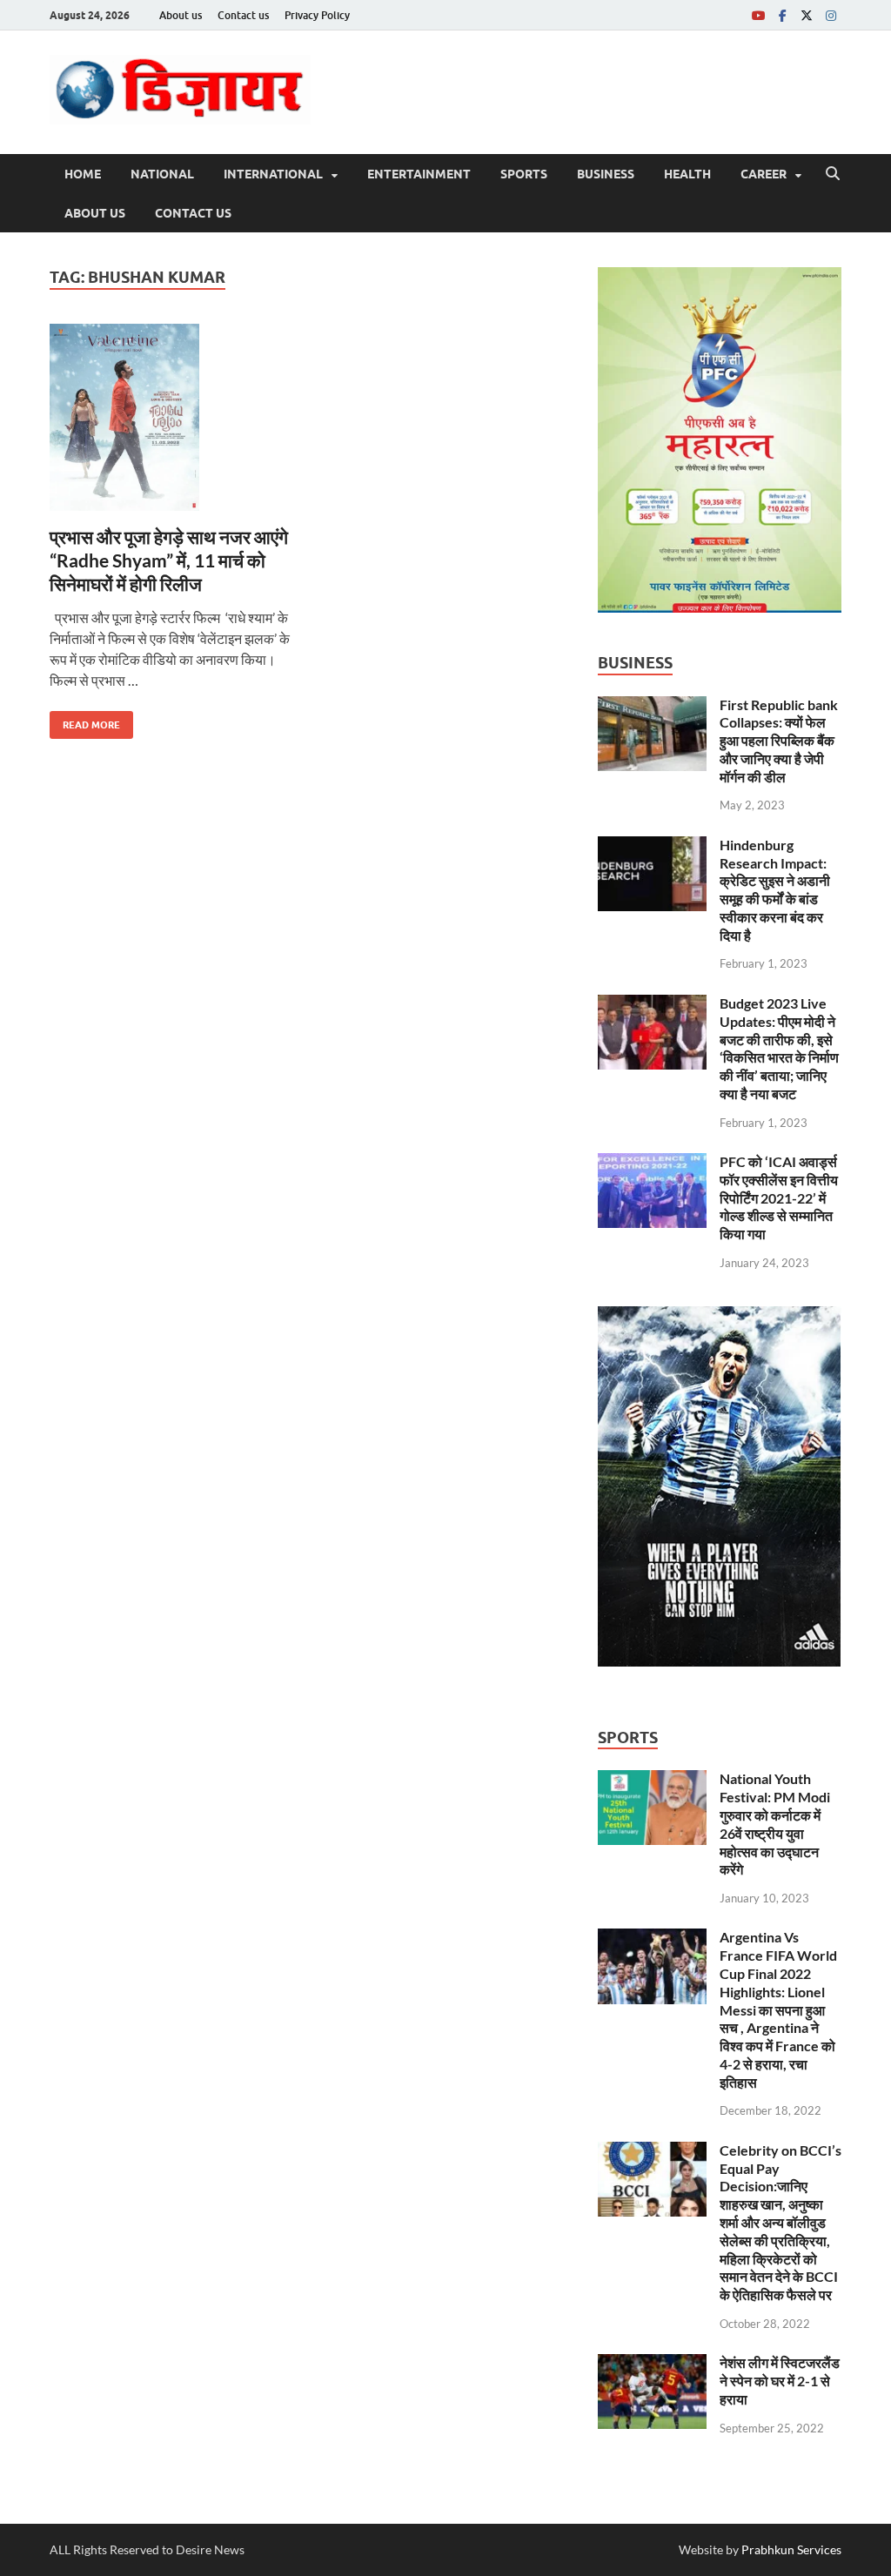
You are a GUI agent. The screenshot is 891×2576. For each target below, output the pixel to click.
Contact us (243, 15)
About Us (95, 213)
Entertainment (419, 174)
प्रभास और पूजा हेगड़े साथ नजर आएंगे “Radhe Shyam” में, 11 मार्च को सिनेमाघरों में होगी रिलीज (169, 560)
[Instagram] (831, 15)
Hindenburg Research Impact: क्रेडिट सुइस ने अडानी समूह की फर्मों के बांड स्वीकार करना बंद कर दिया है (775, 890)
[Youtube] (758, 15)
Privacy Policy (317, 15)
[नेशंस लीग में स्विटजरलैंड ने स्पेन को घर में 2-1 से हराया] (652, 2364)
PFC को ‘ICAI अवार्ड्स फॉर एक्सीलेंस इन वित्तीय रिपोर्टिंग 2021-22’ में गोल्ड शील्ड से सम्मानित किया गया (779, 1197)
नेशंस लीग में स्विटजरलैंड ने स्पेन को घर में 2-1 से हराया (780, 2381)
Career (764, 174)
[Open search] (833, 174)
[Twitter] (807, 15)
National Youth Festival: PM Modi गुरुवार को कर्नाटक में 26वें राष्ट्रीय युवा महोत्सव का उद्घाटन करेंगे (775, 1824)
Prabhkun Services (791, 2549)
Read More (85, 721)
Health (687, 174)
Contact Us (193, 213)
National (162, 174)
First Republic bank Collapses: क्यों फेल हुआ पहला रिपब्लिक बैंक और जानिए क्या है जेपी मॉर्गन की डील (779, 741)
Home (83, 174)
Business (606, 174)
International (273, 174)
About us (181, 15)
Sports (524, 174)
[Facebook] (782, 15)
